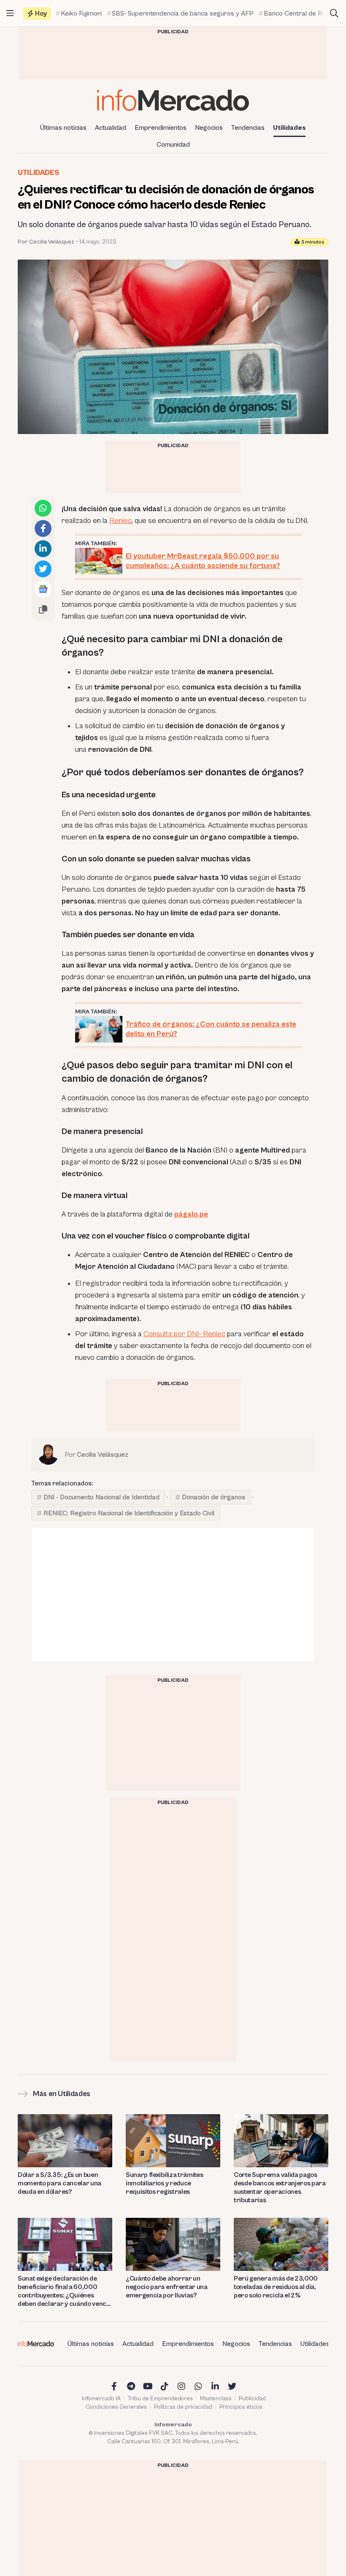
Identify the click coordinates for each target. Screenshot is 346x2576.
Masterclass (216, 2399)
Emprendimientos (161, 128)
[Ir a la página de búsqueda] (334, 13)
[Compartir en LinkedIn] (43, 549)
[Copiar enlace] (43, 609)
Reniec (120, 521)
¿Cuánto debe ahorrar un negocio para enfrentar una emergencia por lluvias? (167, 2287)
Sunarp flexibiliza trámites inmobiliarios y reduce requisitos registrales (164, 2183)
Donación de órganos (214, 1497)
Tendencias (248, 128)
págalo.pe (191, 1214)
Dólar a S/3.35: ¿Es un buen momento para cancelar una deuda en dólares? (59, 2183)
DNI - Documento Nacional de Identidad (101, 1497)
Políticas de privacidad (183, 2407)
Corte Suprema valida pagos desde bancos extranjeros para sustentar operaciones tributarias (280, 2187)
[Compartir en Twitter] (43, 569)
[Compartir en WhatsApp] (43, 508)
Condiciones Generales (116, 2407)
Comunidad (173, 145)
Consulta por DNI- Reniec (184, 1334)
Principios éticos (241, 2407)
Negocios (209, 128)
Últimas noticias (63, 128)
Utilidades (289, 128)
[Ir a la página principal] (173, 100)
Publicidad (252, 2399)
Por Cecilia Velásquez (46, 242)
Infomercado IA (101, 2399)
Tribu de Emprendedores (160, 2399)
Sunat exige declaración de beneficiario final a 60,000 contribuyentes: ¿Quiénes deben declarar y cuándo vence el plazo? (64, 2291)
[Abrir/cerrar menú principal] (10, 13)
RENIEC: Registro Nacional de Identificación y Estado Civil (129, 1513)
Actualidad (111, 128)
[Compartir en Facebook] (43, 528)
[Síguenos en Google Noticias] (43, 589)
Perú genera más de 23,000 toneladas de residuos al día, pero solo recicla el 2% (276, 2287)
